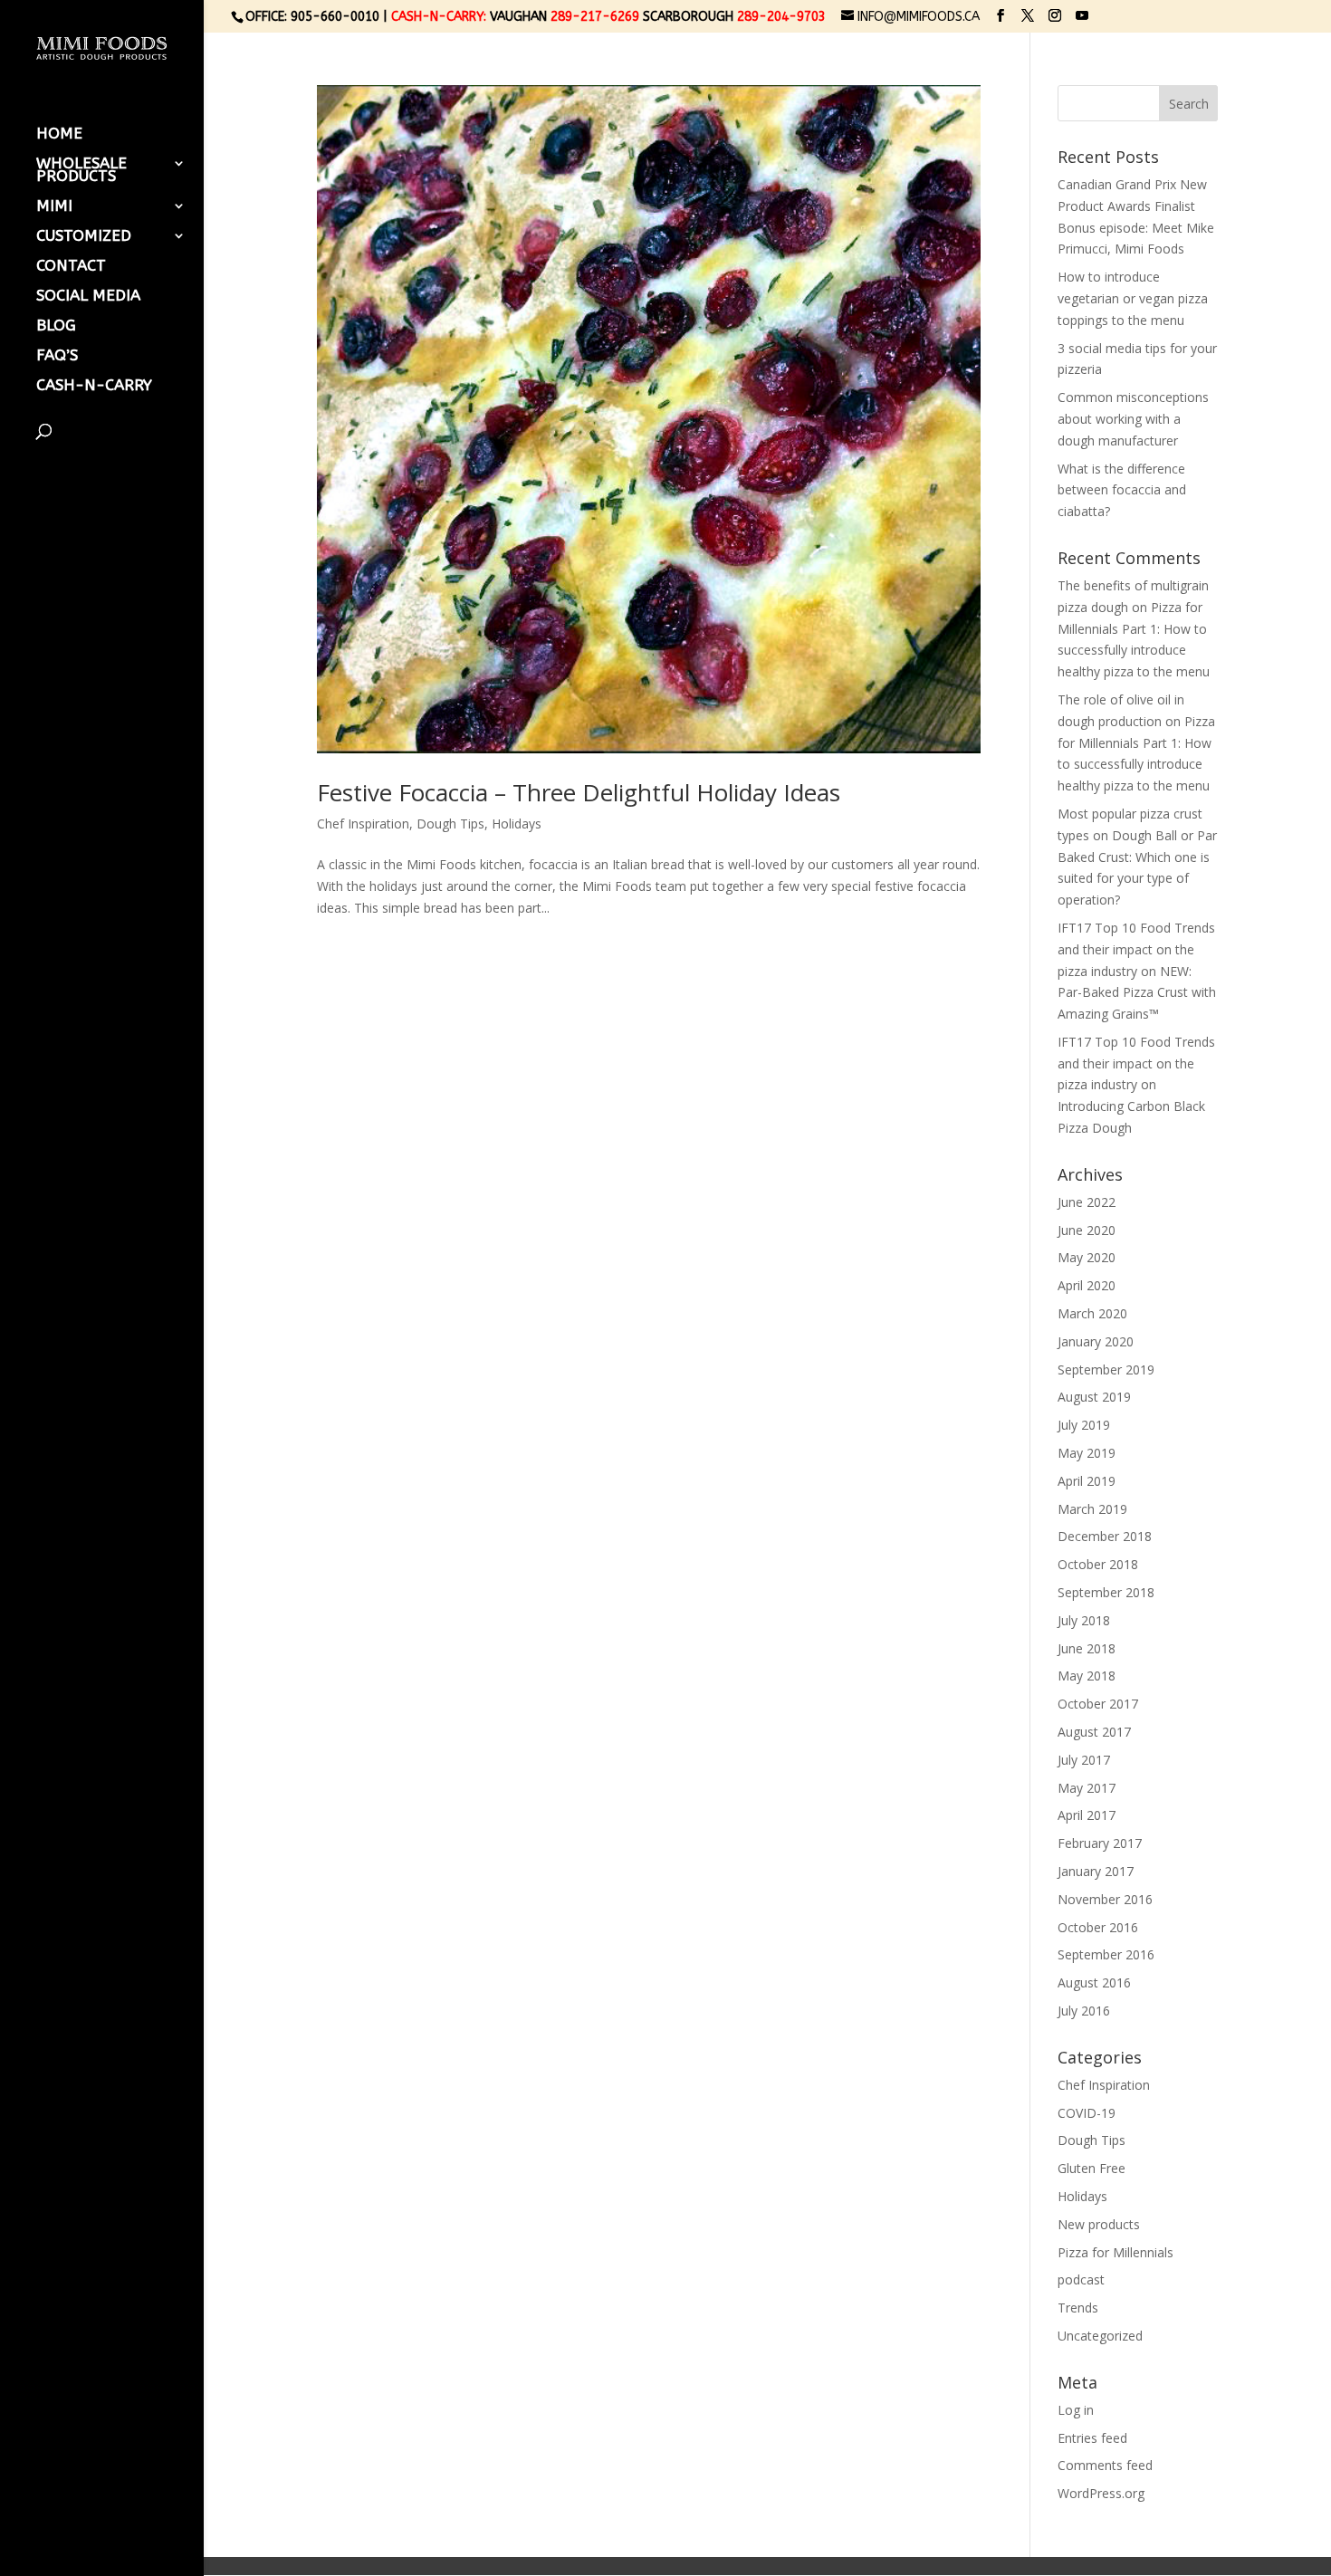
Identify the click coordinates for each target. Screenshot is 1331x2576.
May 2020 (1087, 1257)
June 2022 (1087, 1202)
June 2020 (1087, 1230)
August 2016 (1094, 1982)
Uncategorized (1100, 2336)
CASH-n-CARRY (94, 386)
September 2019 (1106, 1369)
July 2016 (1084, 2011)
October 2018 (1098, 1564)
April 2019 (1087, 1481)
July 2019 (1084, 1425)
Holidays (517, 824)
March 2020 (1092, 1313)
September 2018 (1106, 1592)
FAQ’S (57, 356)
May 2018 (1087, 1676)
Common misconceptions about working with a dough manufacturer (1133, 419)
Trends (1078, 2308)
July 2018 (1084, 1620)
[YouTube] (1082, 16)
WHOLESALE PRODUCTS (81, 171)
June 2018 (1087, 1648)
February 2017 (1100, 1843)
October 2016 (1098, 1927)
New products (1099, 2224)
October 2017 (1098, 1704)
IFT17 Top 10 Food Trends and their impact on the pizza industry (1136, 949)
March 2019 (1092, 1509)
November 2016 (1105, 1899)
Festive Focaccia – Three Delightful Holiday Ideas (579, 792)
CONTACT (71, 267)
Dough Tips (450, 824)
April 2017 (1087, 1815)
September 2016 (1106, 1954)
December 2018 (1105, 1536)
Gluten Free (1092, 2168)
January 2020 (1096, 1341)
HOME (59, 134)
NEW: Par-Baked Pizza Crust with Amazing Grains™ (1137, 993)
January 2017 (1096, 1871)
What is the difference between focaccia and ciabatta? (1122, 490)
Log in (1076, 2410)
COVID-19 (1087, 2113)
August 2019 (1094, 1397)
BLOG (56, 326)
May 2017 (1087, 1788)
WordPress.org (1101, 2493)
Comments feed (1105, 2465)
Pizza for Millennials (1116, 2252)
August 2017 (1094, 1732)
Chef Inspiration (363, 824)
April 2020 (1087, 1285)
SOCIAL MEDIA (88, 297)
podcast (1081, 2279)
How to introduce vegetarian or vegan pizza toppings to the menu (1133, 298)
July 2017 (1084, 1760)
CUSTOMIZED (84, 237)
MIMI (54, 207)
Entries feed (1092, 2438)
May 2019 (1087, 1453)
